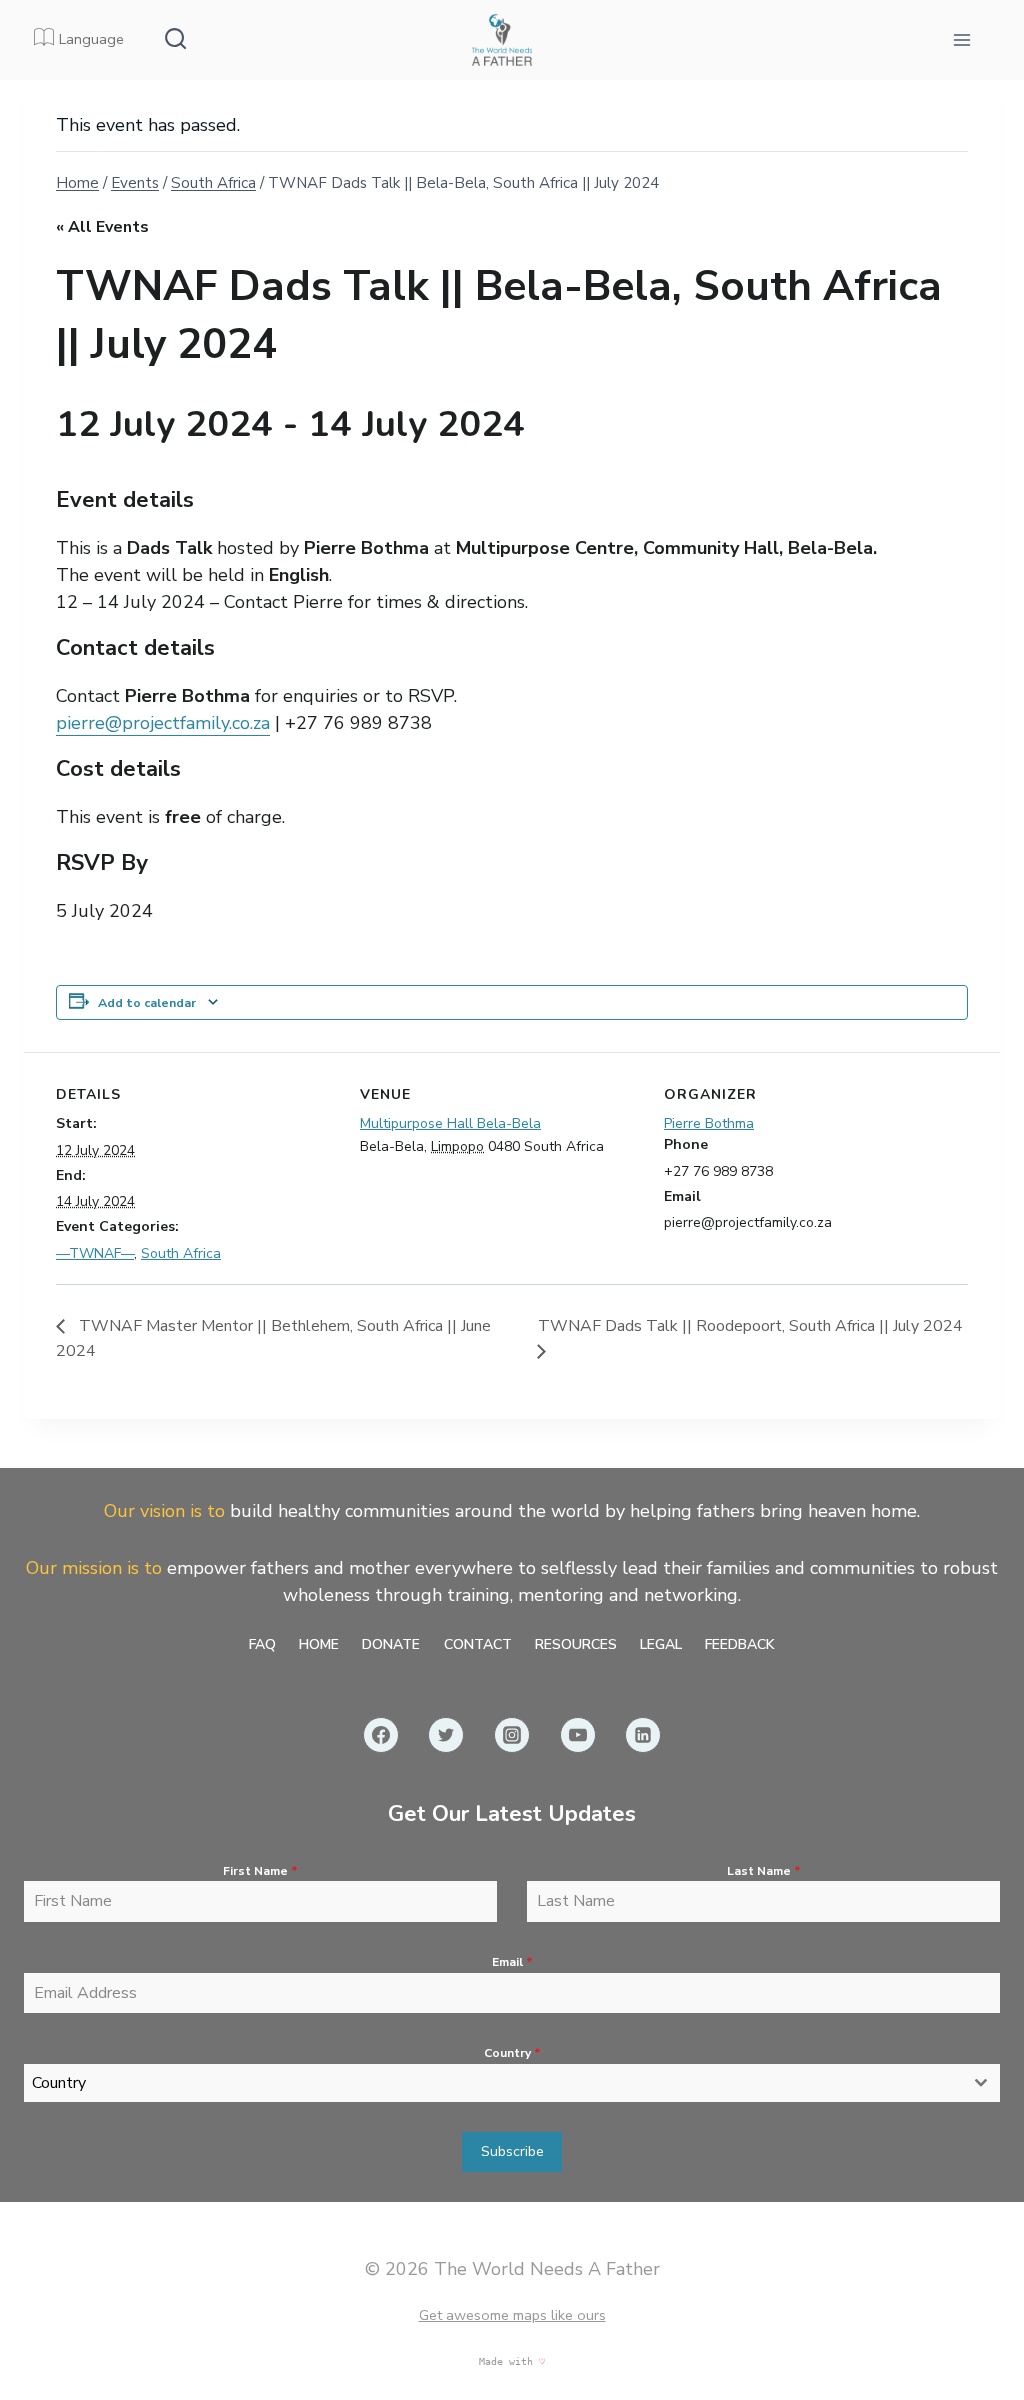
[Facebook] (381, 1735)
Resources (576, 1644)
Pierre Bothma (709, 1123)
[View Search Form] (175, 39)
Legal (661, 1644)
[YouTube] (578, 1735)
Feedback (740, 1644)
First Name (260, 1871)
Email (512, 1962)
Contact (478, 1644)
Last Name (764, 1871)
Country (512, 2053)
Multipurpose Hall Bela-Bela (450, 1123)
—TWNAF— (95, 1253)
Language (91, 39)
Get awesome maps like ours (512, 2315)
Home (319, 1644)
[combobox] (512, 2083)
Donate (391, 1644)
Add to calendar (147, 1002)
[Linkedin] (643, 1735)
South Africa (181, 1253)
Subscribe (512, 2151)
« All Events (102, 227)
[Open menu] (961, 39)
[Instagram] (512, 1735)
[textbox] (493, 2083)
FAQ (262, 1644)
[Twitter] (446, 1735)
